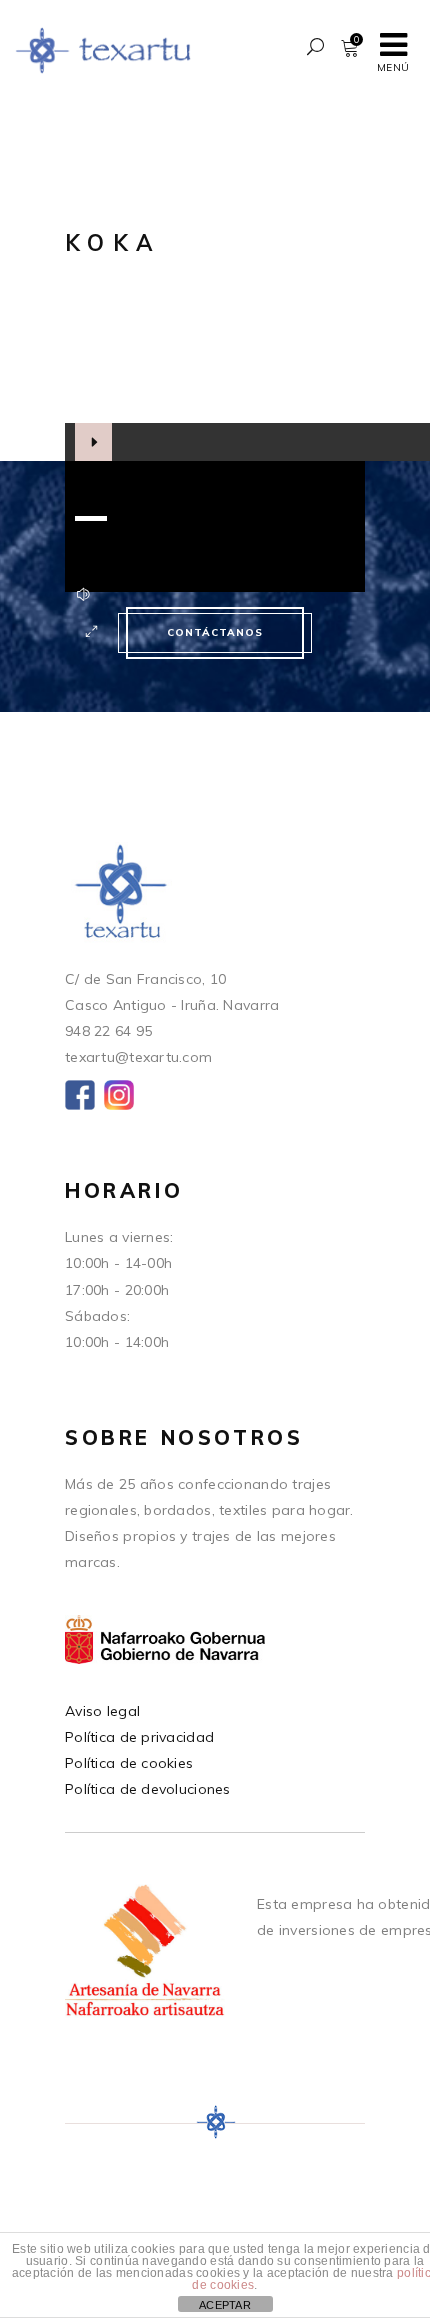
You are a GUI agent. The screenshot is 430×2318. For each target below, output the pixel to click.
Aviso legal (102, 1711)
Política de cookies (129, 1763)
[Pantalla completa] (91, 632)
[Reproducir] (93, 442)
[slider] (91, 518)
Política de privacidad (139, 1737)
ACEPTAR (225, 2305)
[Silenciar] (83, 594)
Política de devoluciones (148, 1789)
